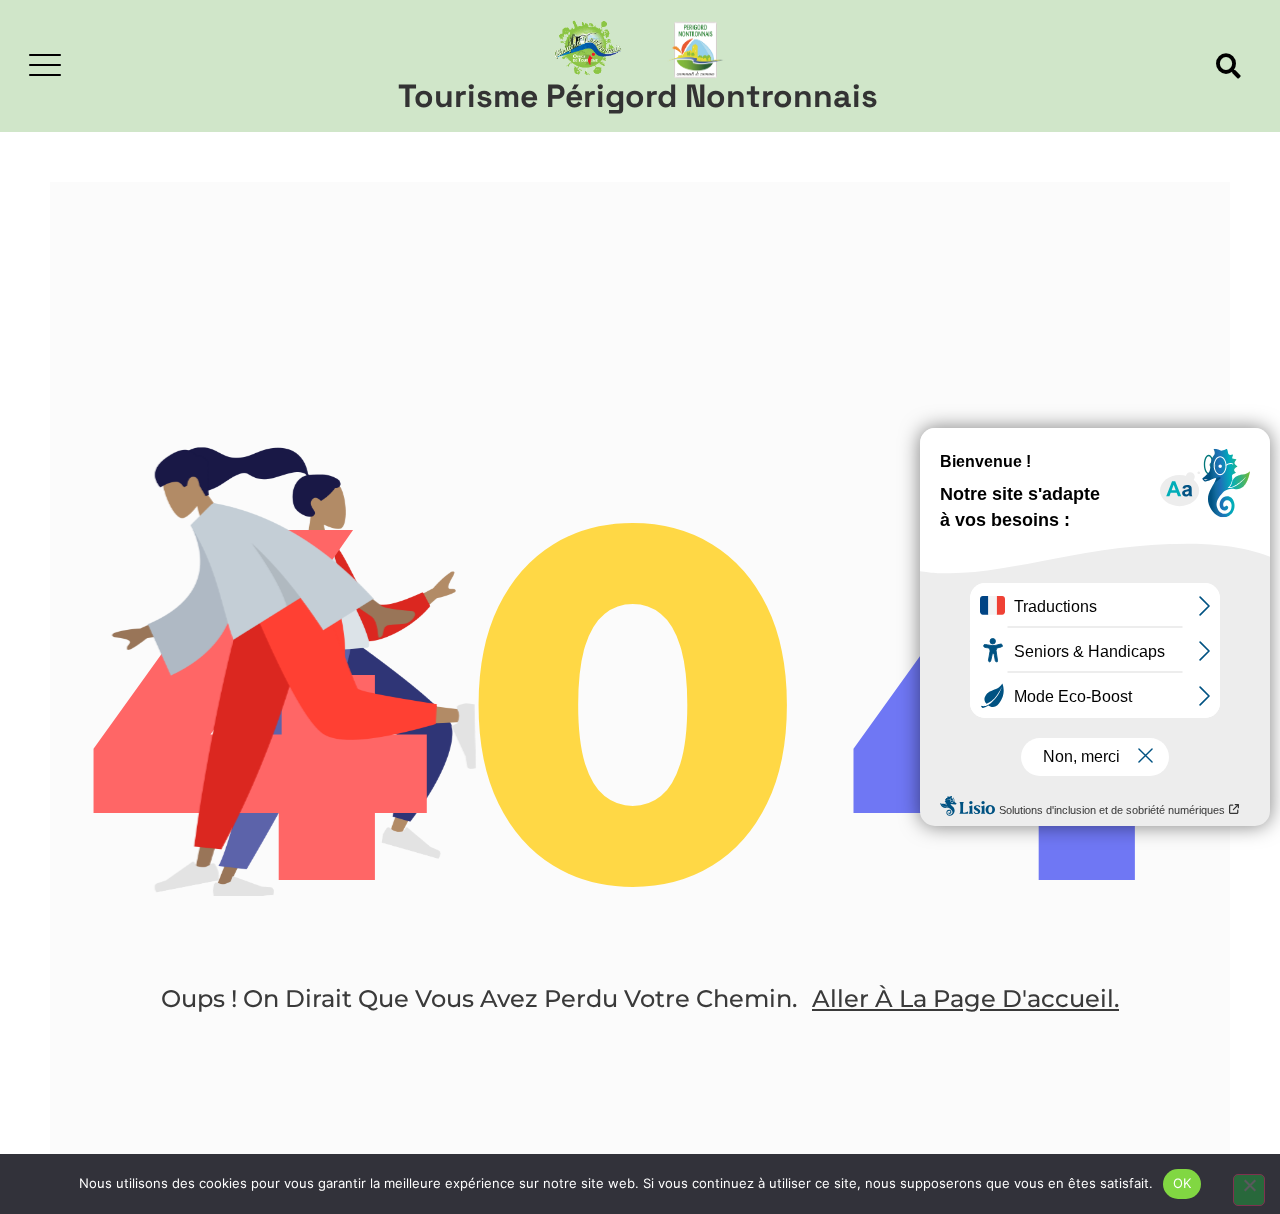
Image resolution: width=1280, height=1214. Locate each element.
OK (1182, 1183)
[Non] (1249, 1190)
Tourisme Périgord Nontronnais (638, 96)
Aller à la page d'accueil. (965, 998)
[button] (1228, 66)
